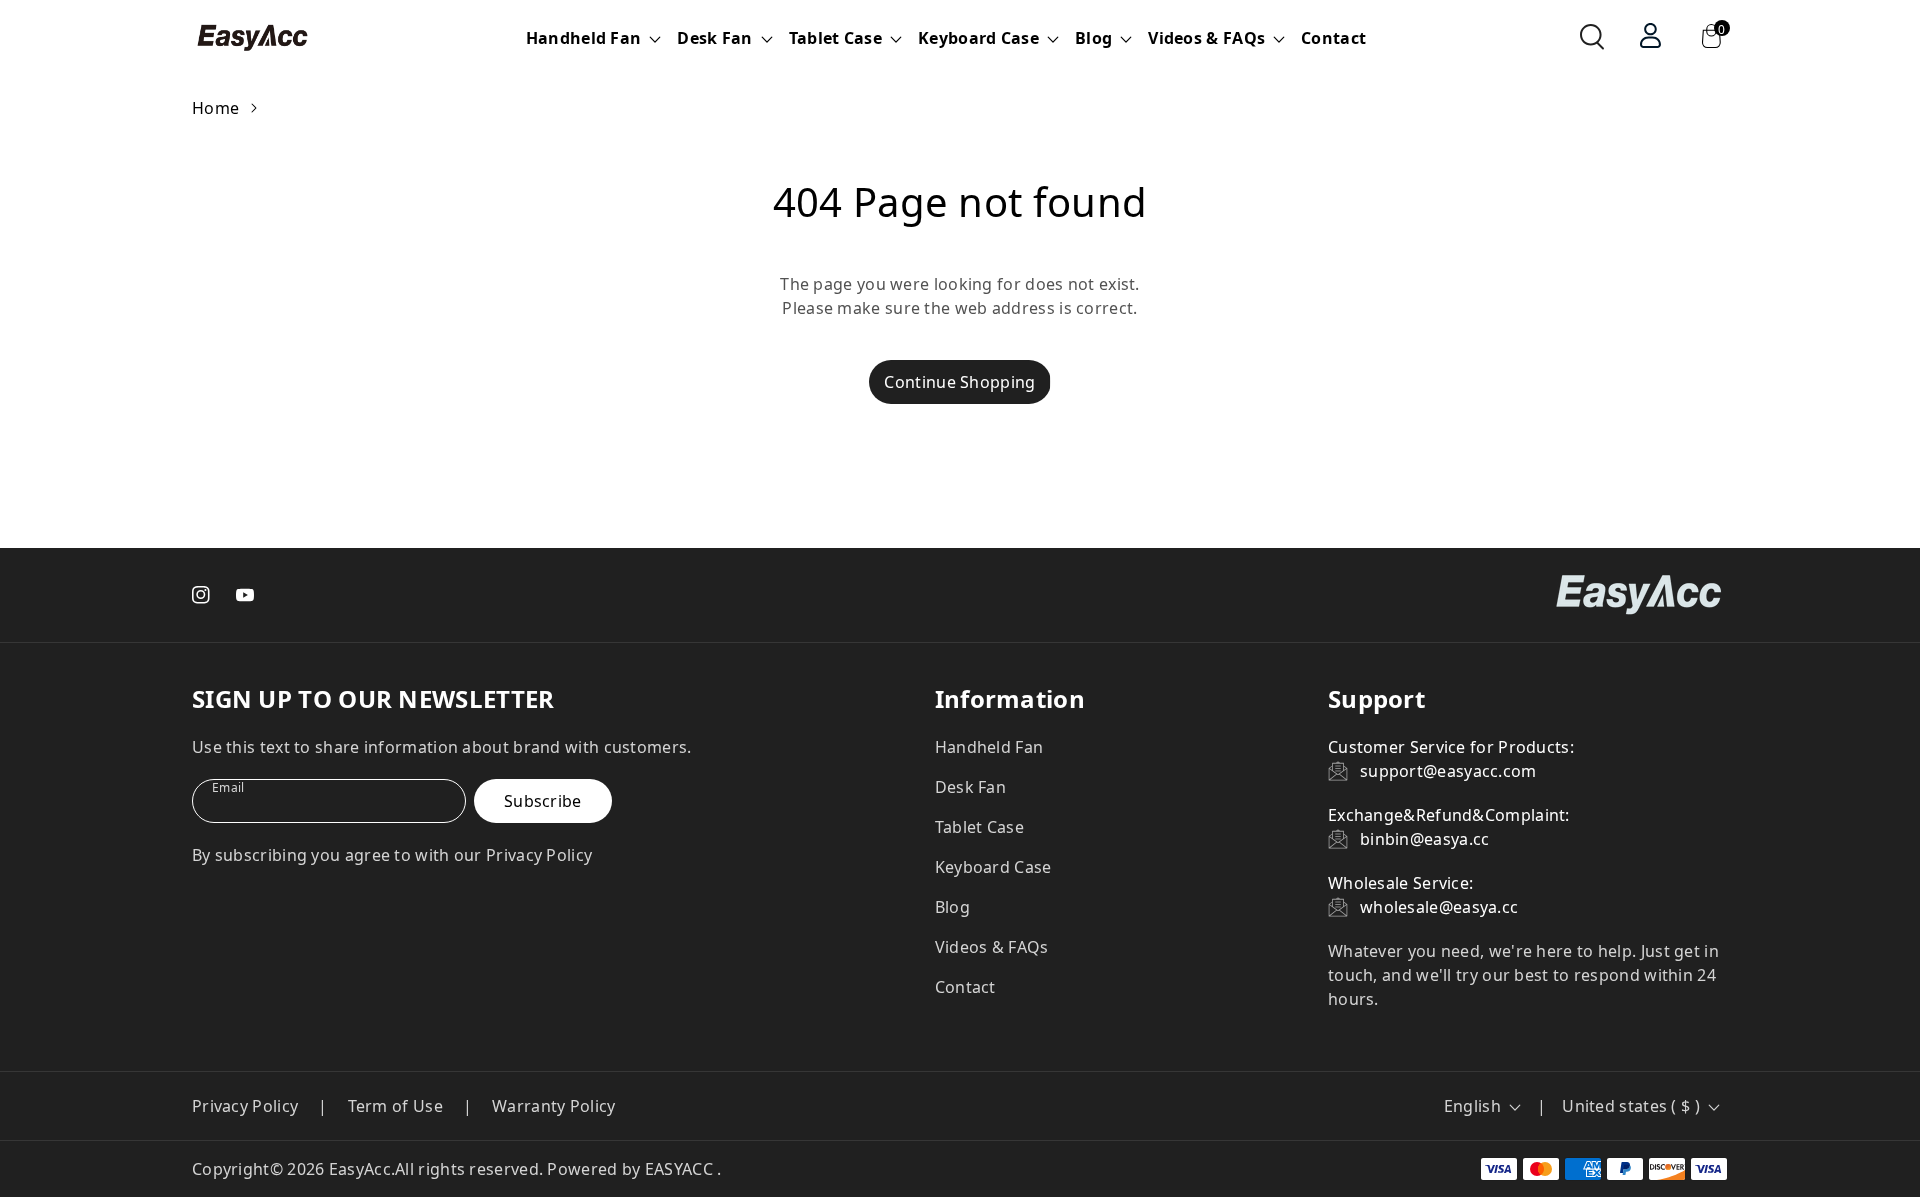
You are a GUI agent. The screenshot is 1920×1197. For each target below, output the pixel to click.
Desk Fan (970, 787)
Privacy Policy (245, 1106)
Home (215, 108)
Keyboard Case (993, 867)
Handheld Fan (989, 747)
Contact (1333, 38)
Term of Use (395, 1106)
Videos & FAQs (992, 947)
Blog (952, 907)
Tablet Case (979, 827)
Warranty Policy (554, 1106)
